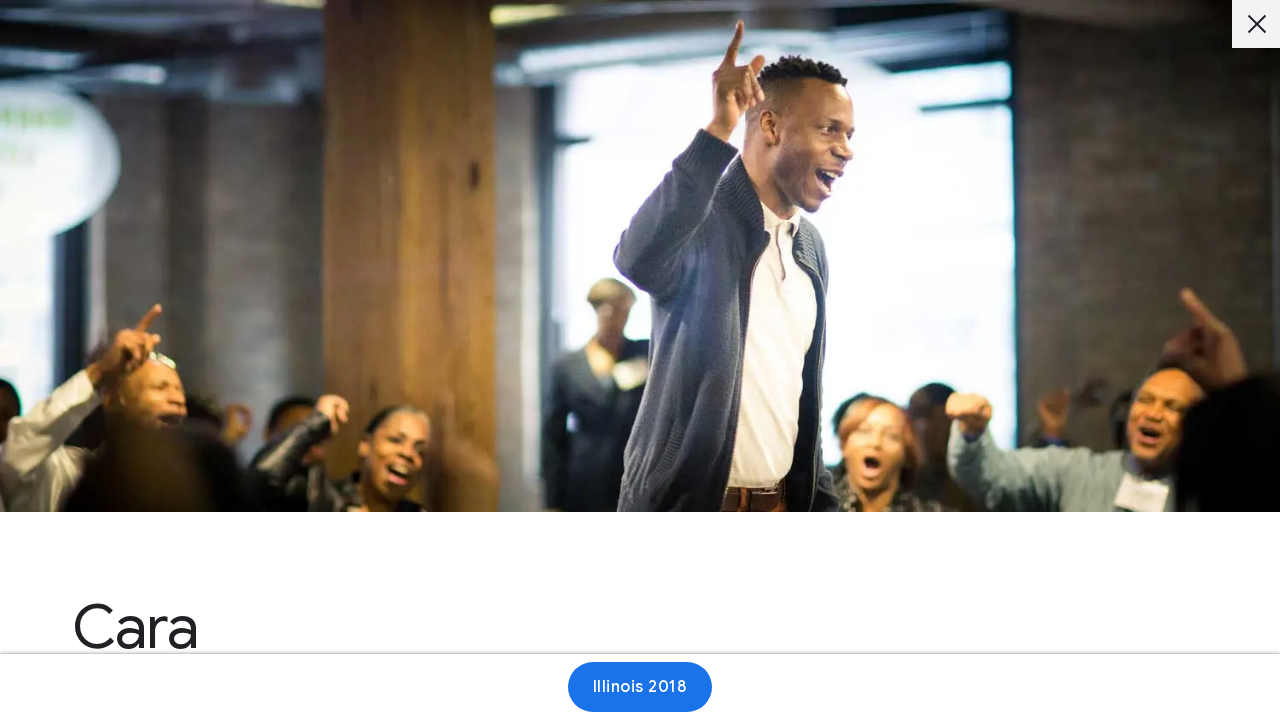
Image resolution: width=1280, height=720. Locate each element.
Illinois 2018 (640, 687)
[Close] (1256, 24)
